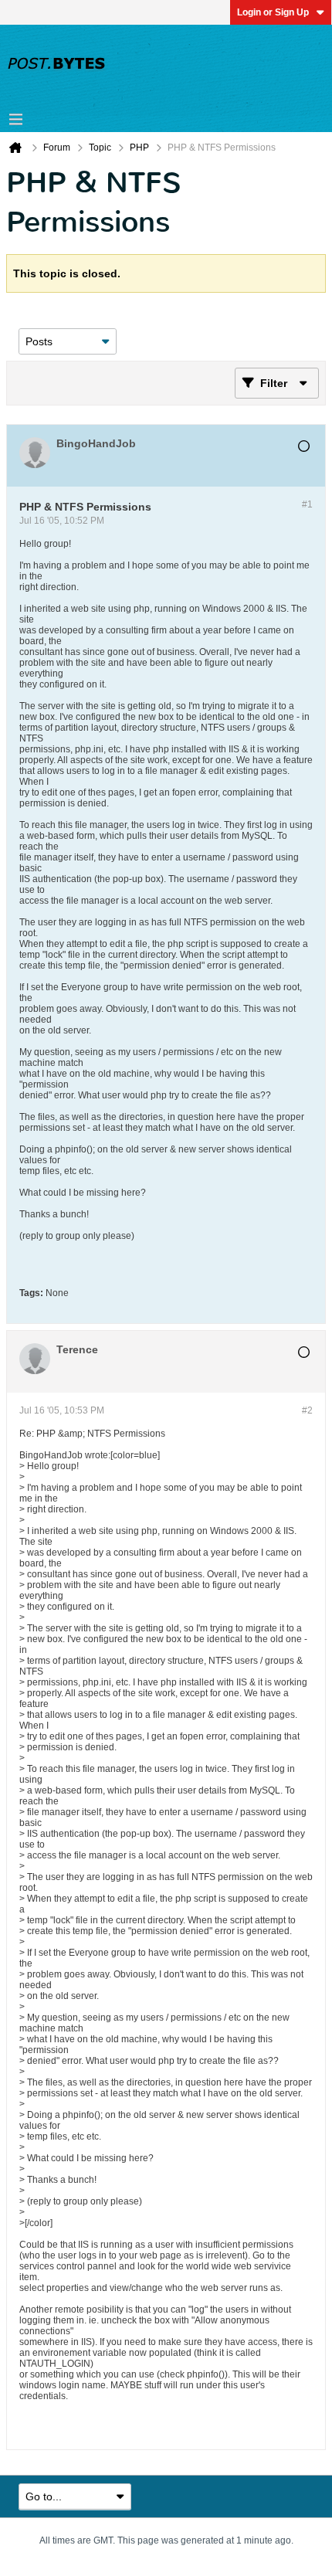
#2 (307, 1410)
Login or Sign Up (273, 12)
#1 (307, 504)
